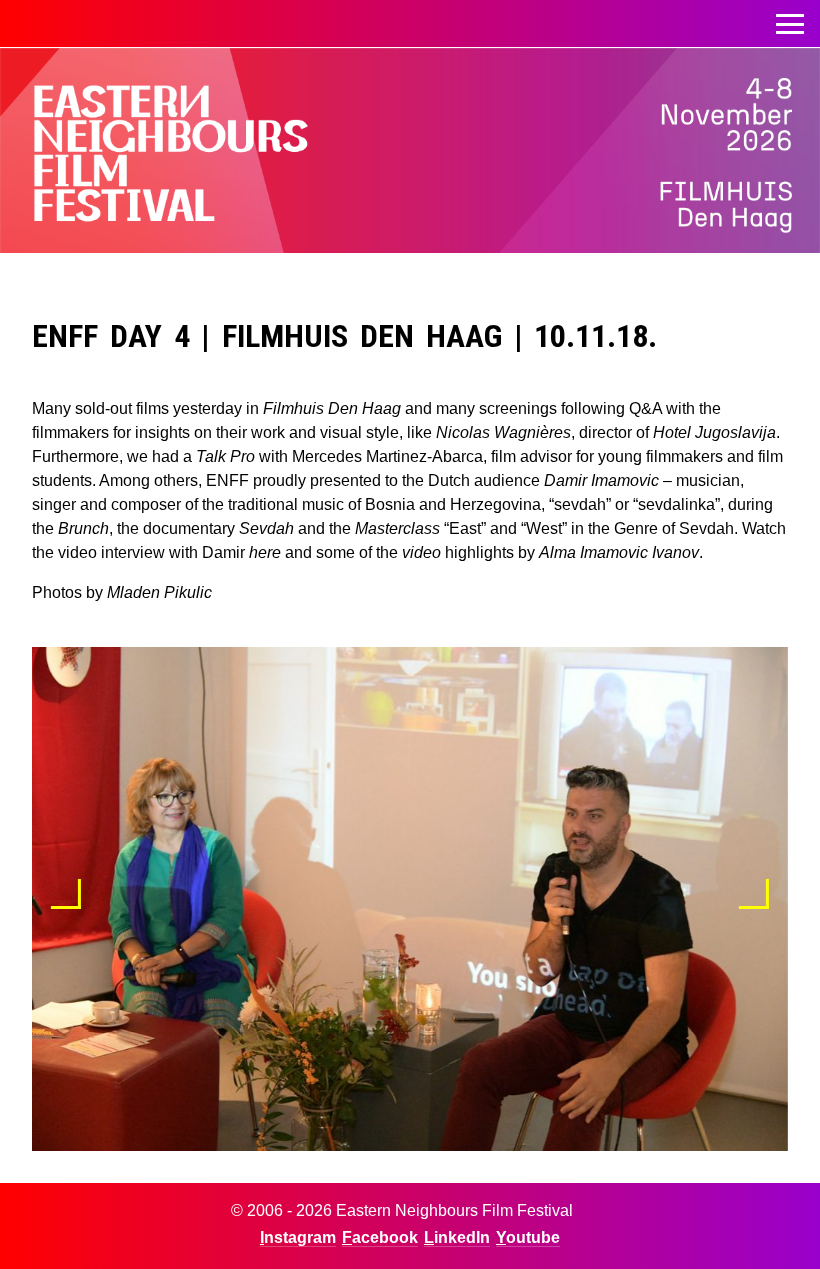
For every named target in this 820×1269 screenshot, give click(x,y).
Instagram (298, 1237)
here (265, 552)
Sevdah (266, 528)
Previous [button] (66, 894)
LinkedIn (457, 1237)
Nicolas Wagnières (503, 432)
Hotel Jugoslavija (714, 432)
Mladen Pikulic (159, 592)
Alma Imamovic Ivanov (619, 552)
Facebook (380, 1237)
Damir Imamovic (601, 480)
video (421, 552)
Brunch (83, 528)
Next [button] (754, 894)
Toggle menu (790, 24)
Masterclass (397, 528)
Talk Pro (225, 456)
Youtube (528, 1237)
